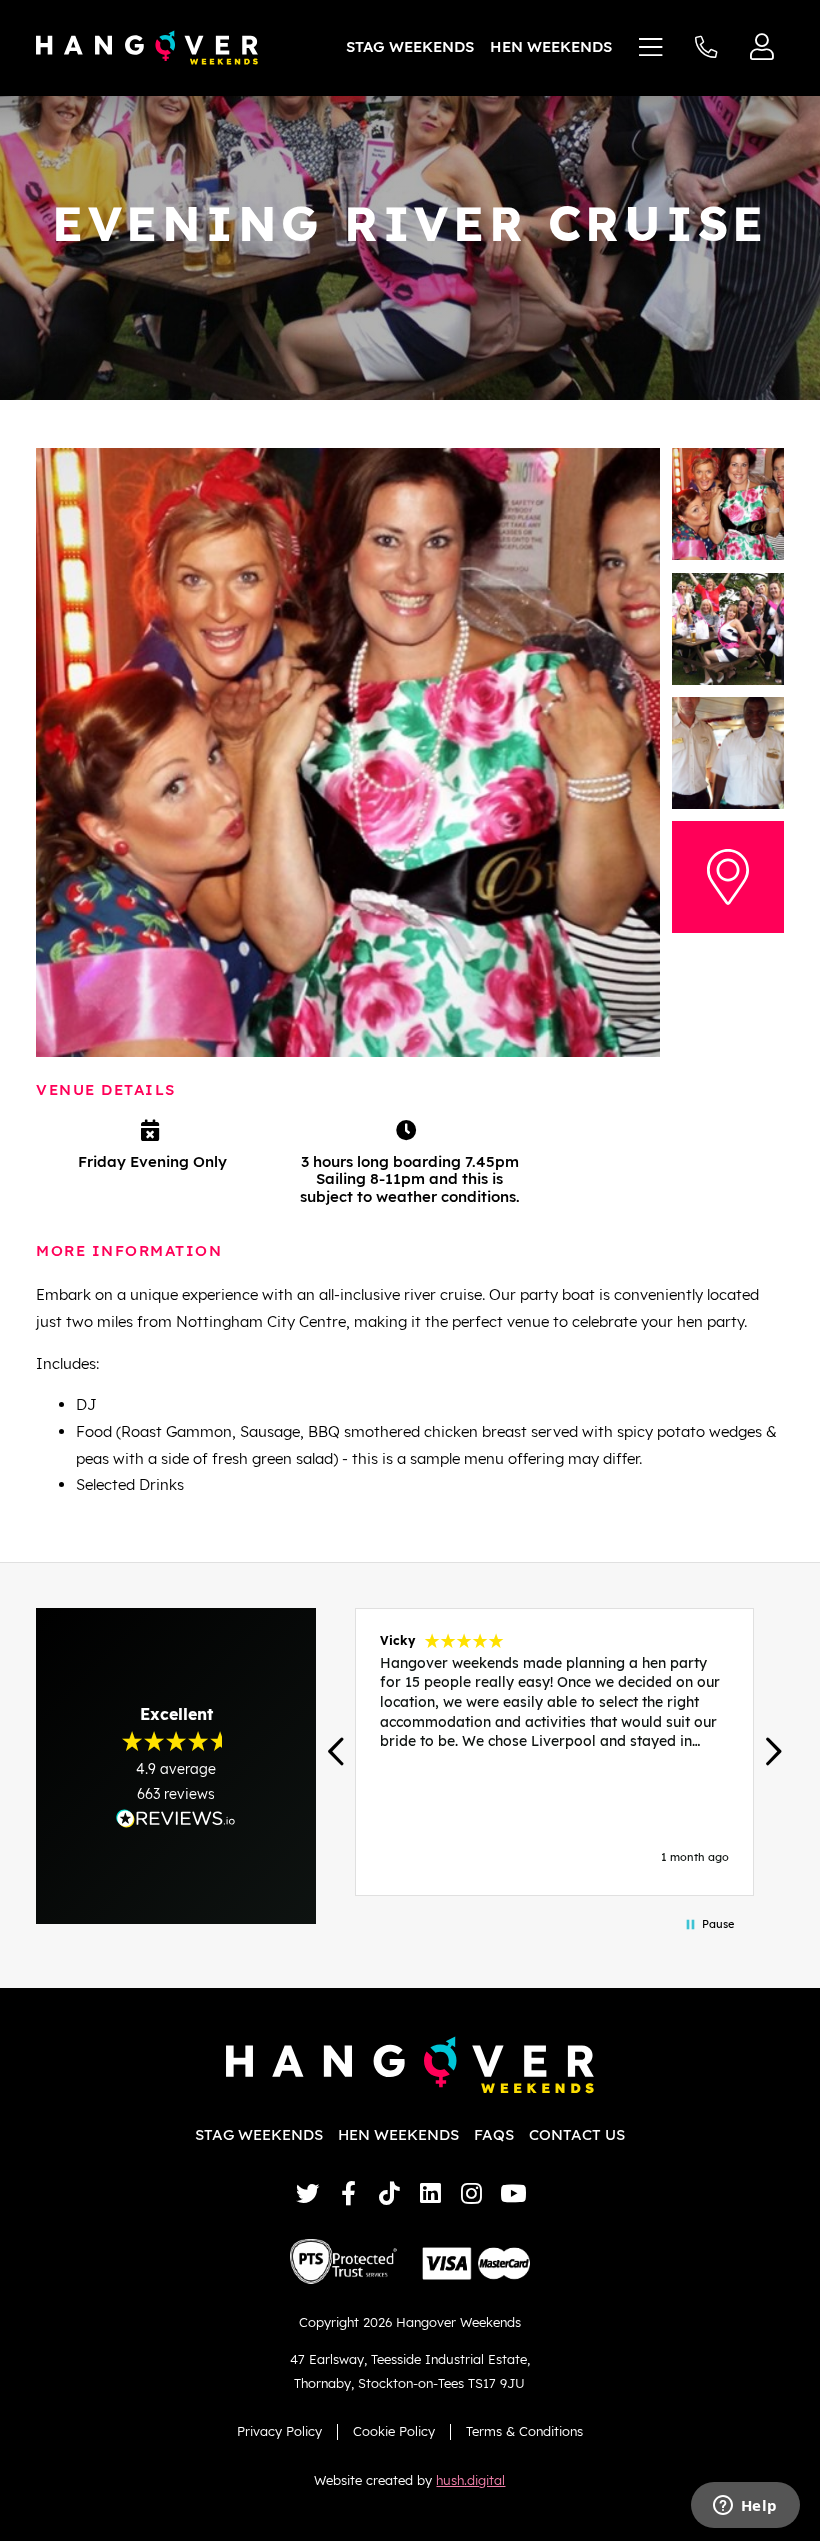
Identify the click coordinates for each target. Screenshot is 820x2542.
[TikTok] (389, 2193)
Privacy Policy (279, 2431)
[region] (554, 1752)
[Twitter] (307, 2193)
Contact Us (577, 2134)
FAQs (494, 2134)
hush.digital (470, 2480)
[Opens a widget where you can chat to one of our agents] (745, 2507)
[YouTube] (512, 2193)
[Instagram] (471, 2193)
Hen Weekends (551, 46)
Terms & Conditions (524, 2431)
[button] (337, 1751)
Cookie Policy (394, 2431)
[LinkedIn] (430, 2193)
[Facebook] (348, 2193)
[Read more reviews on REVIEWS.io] (176, 1818)
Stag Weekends (410, 46)
